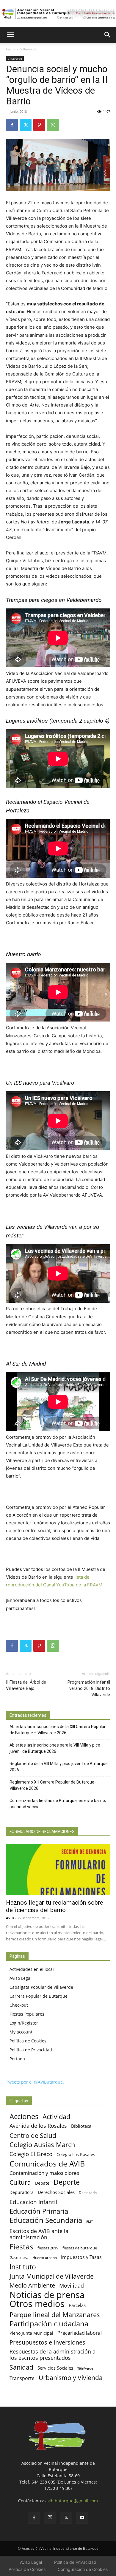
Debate (42, 2183)
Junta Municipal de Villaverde (52, 2276)
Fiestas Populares (27, 2014)
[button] (10, 35)
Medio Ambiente (32, 2285)
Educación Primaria (39, 2211)
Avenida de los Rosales (38, 2126)
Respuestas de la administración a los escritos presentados (52, 2355)
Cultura (20, 2182)
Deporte (67, 2182)
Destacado (88, 2193)
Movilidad (72, 2285)
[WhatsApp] (53, 125)
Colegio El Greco (31, 2154)
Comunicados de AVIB (47, 2164)
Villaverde (28, 49)
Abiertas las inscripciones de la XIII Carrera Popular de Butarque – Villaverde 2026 (58, 1730)
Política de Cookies (28, 2041)
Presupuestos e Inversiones (47, 2342)
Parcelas (77, 2305)
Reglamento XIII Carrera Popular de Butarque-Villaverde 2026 (53, 1785)
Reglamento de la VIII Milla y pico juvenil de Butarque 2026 (59, 1767)
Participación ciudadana (49, 2324)
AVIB (10, 1918)
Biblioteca (81, 2126)
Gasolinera (19, 2257)
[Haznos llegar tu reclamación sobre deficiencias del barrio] (58, 1870)
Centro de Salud (33, 2135)
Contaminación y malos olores (44, 2173)
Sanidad (21, 2367)
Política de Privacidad (31, 2050)
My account (21, 2032)
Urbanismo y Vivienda (71, 2378)
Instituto (23, 2267)
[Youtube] (82, 2518)
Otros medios (37, 2304)
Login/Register (24, 2023)
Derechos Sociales (56, 2192)
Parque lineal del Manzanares (55, 2315)
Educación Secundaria (46, 2220)
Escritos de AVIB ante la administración (39, 2234)
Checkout (19, 2005)
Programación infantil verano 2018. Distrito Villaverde (89, 1688)
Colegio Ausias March (42, 2145)
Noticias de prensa (47, 2295)
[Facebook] (12, 125)
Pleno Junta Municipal (31, 2333)
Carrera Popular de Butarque (39, 1996)
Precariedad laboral (80, 2333)
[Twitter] (26, 125)
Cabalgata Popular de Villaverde (41, 1987)
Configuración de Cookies (83, 2569)
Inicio (10, 49)
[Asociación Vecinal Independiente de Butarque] (58, 14)
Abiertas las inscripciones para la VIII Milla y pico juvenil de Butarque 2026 (55, 1748)
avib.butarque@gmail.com (72, 2501)
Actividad (56, 2117)
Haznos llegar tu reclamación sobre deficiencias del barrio (55, 1906)
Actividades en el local (32, 1969)
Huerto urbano (45, 2258)
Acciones (24, 2116)
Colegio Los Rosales (76, 2154)
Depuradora (22, 2192)
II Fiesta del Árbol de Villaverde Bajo (26, 1685)
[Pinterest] (39, 125)
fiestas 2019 (48, 2248)
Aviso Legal (21, 1978)
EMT (90, 2222)
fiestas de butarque (80, 2248)
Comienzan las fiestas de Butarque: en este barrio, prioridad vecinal (58, 1804)
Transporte (22, 2378)
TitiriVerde (85, 2368)
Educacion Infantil (33, 2202)
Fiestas (21, 2247)
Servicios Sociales (55, 2368)
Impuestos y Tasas (81, 2257)
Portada (17, 2059)
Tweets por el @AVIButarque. (35, 2082)
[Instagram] (50, 2518)
